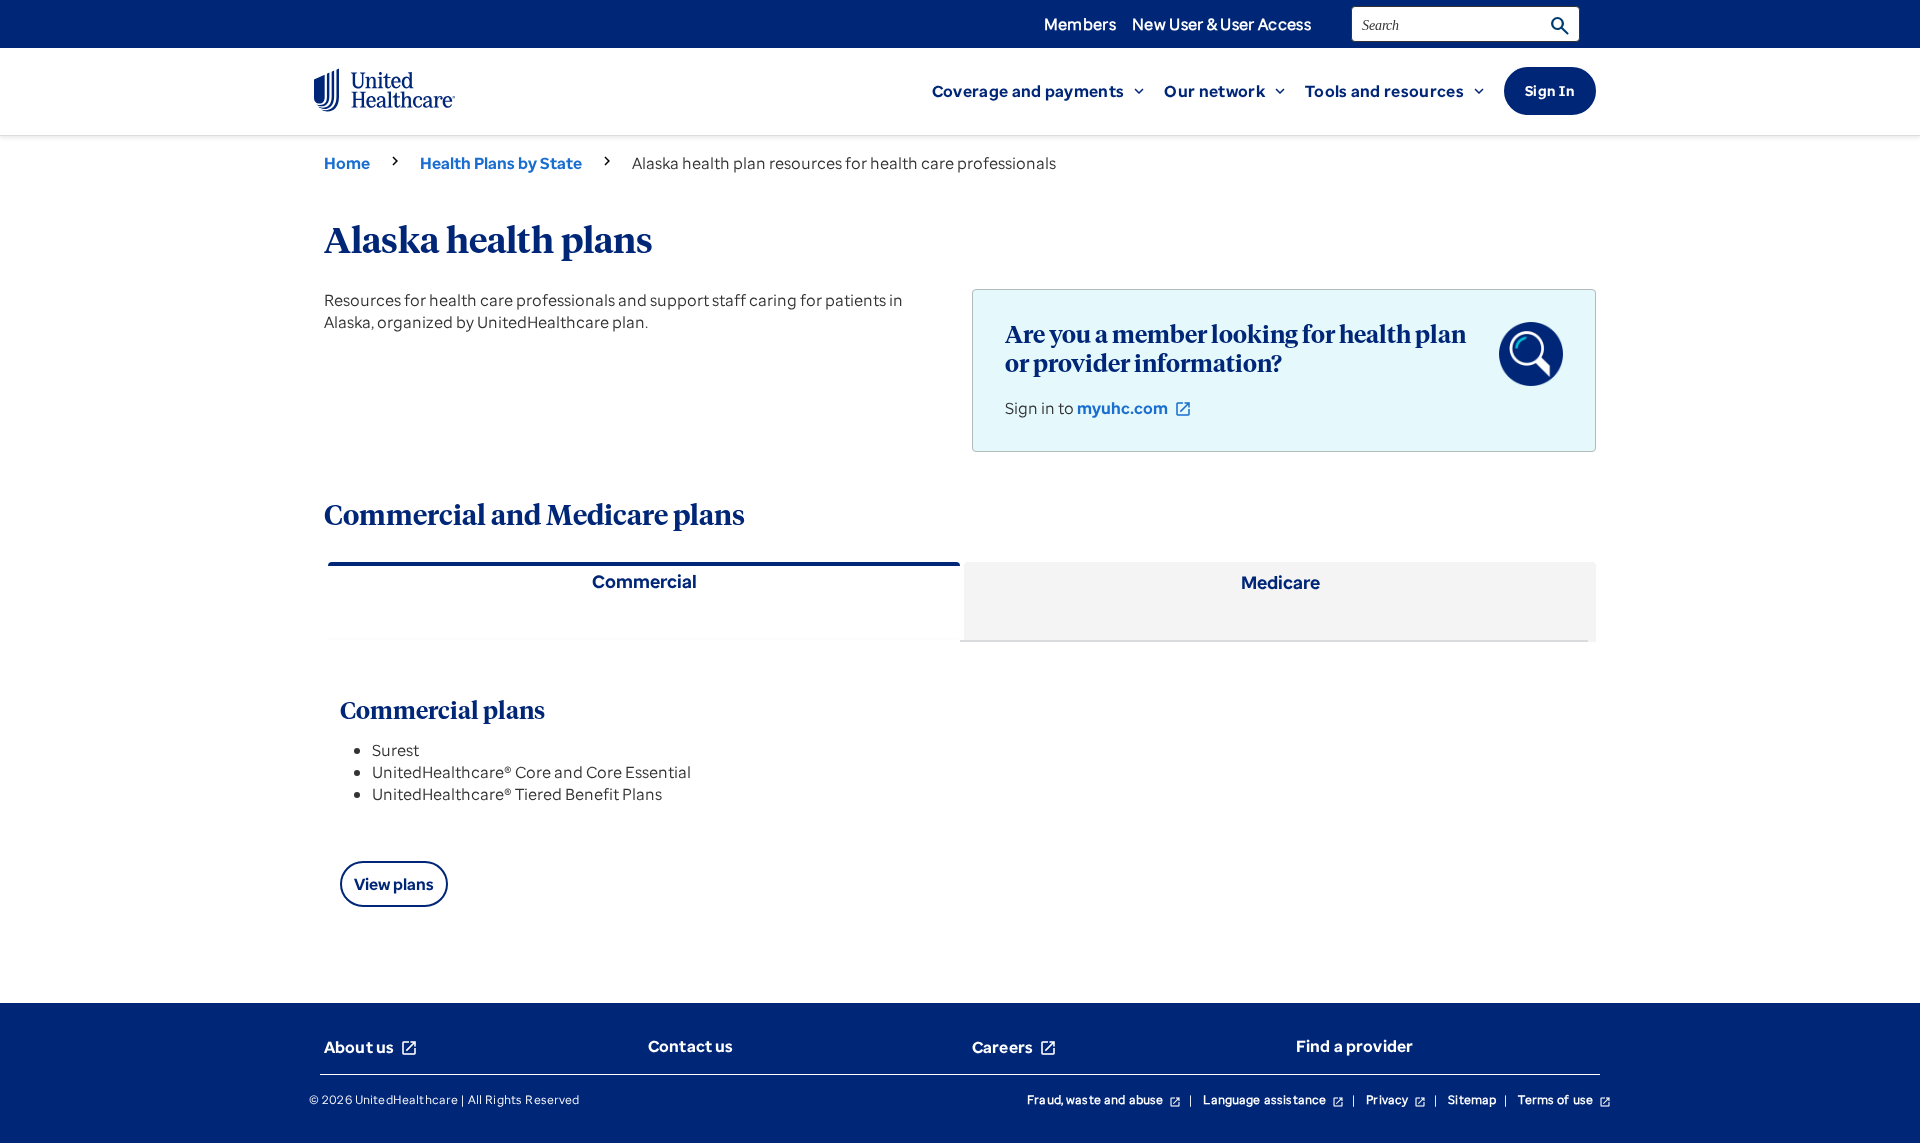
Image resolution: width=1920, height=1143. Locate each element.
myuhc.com (1134, 408)
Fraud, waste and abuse (1104, 1099)
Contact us (691, 1046)
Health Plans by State (501, 163)
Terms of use (1564, 1099)
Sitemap (1472, 1099)
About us (371, 1047)
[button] (1048, 91)
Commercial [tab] (644, 581)
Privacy (1396, 1099)
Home (347, 163)
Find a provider (1354, 1046)
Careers (1014, 1047)
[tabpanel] (960, 798)
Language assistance (1273, 1099)
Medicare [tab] (1280, 582)
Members (1080, 24)
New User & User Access (1221, 24)
